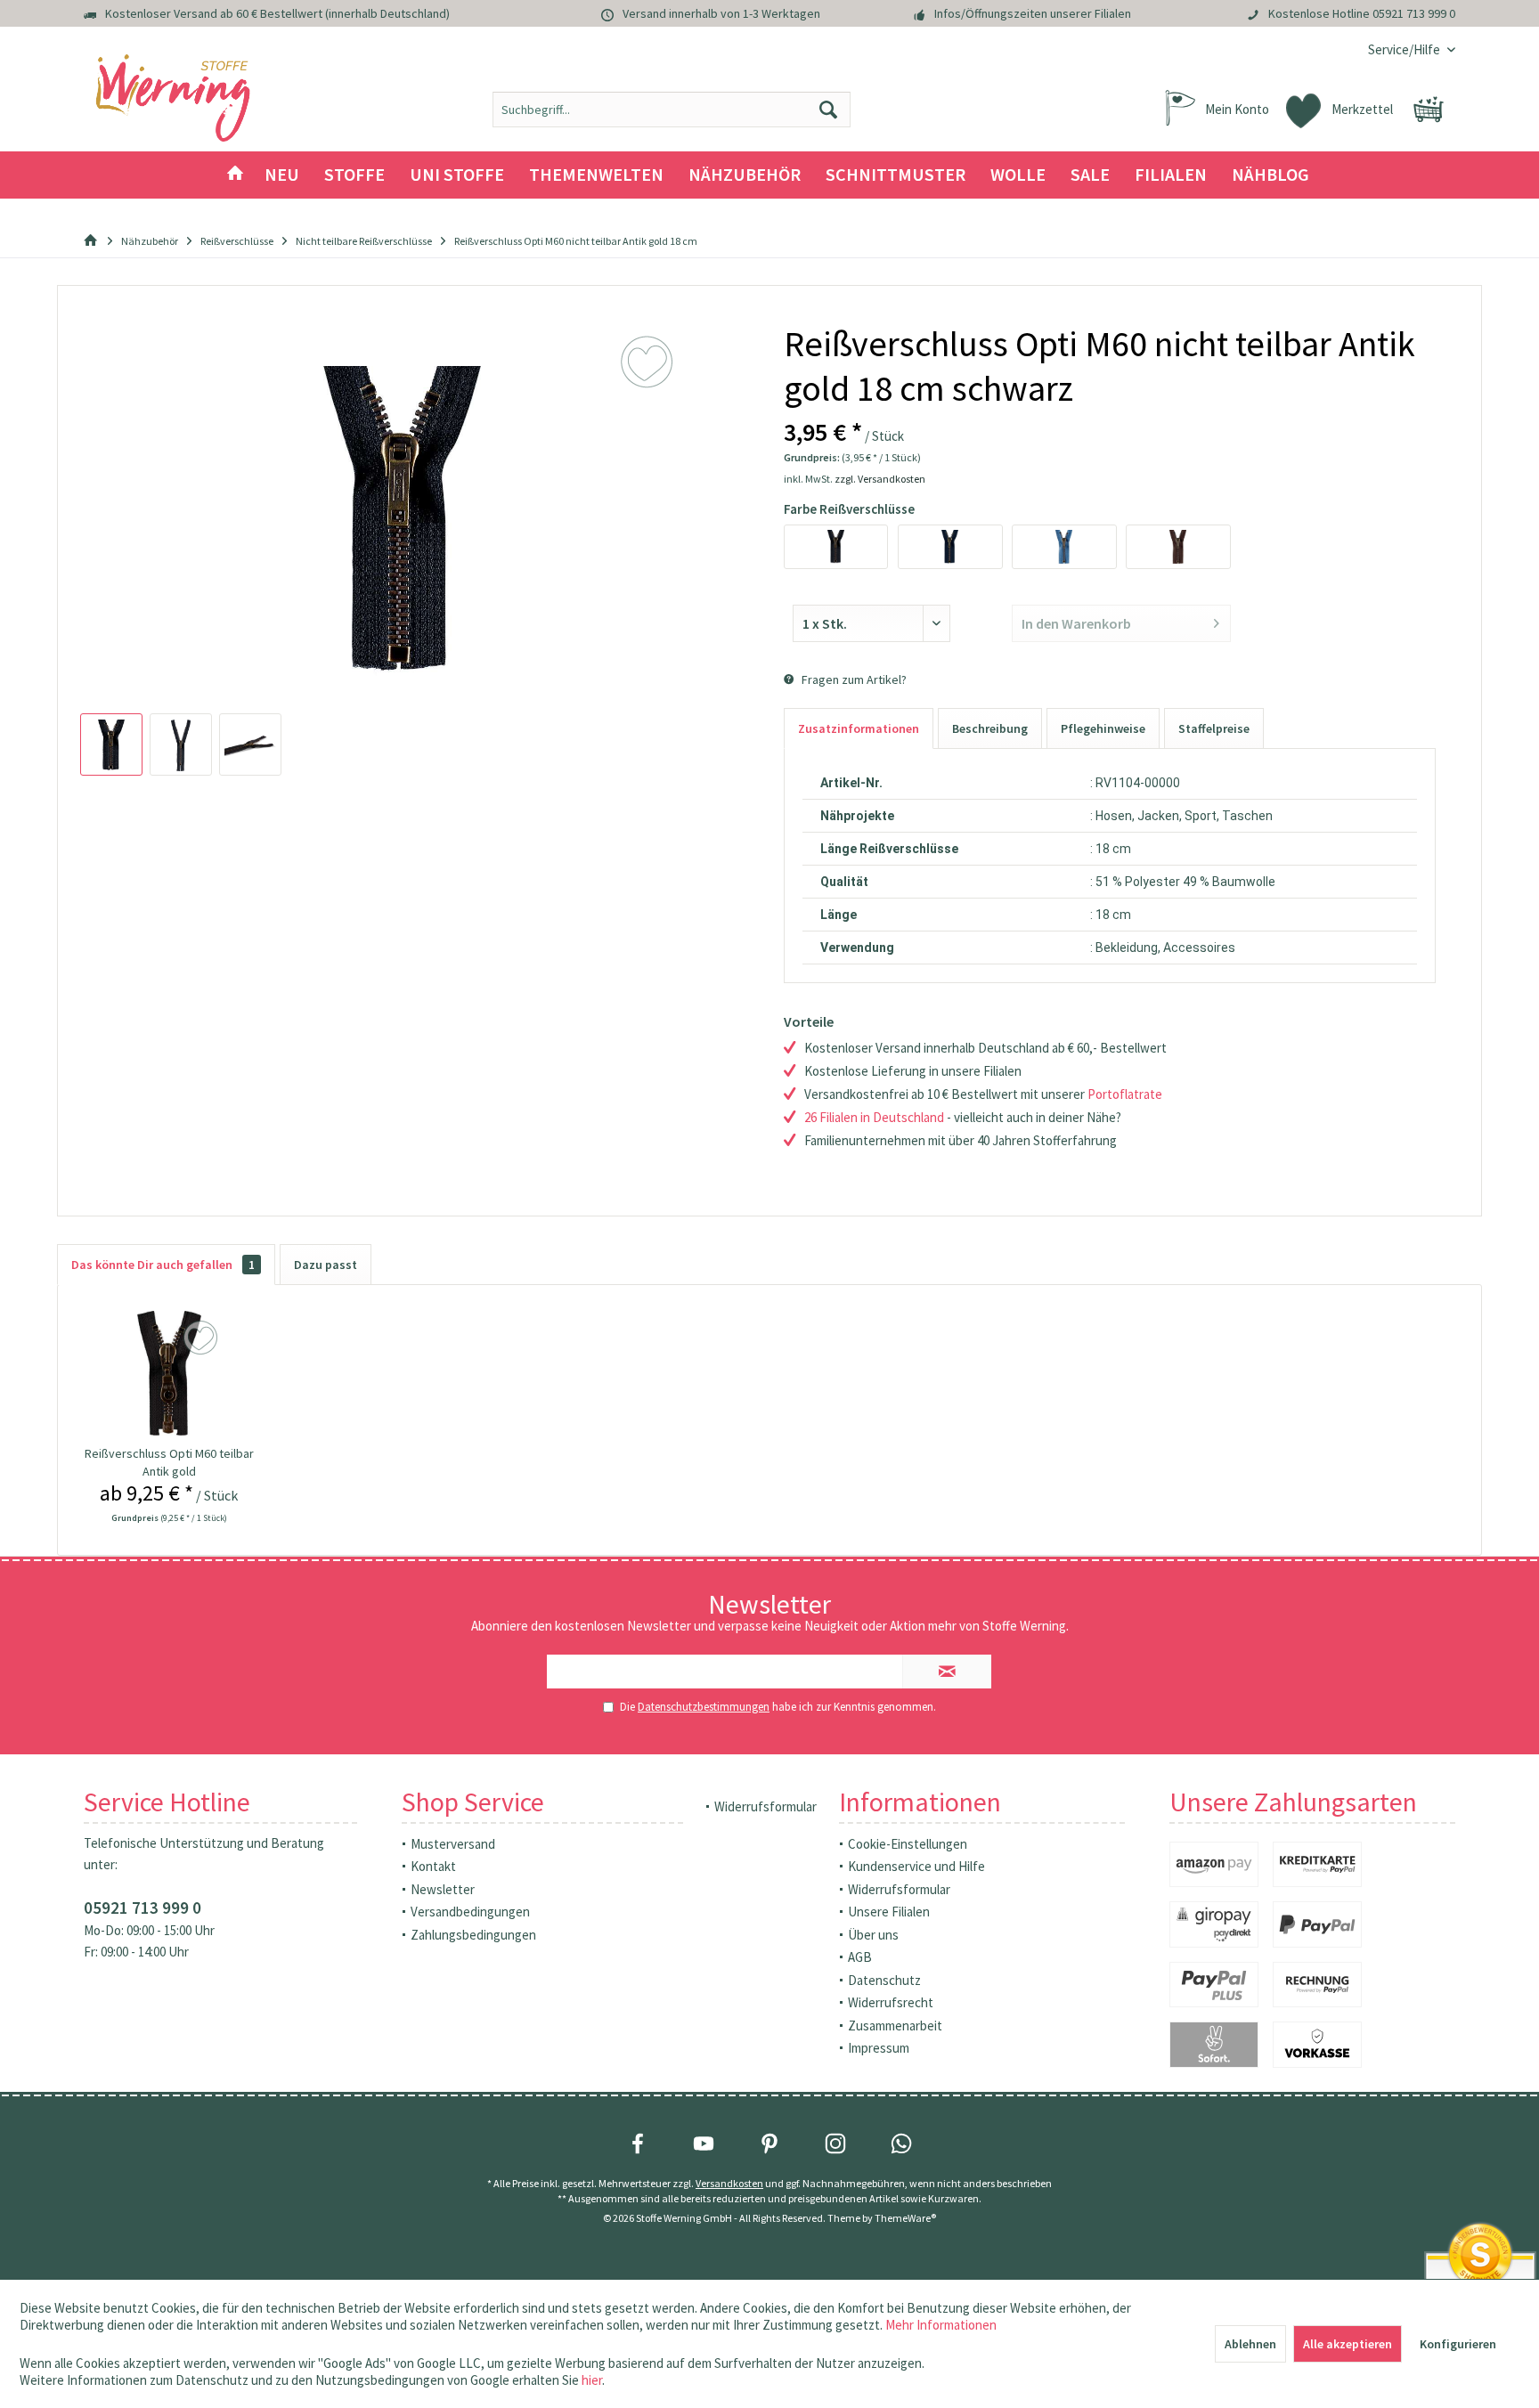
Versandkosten (729, 2183)
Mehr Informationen (941, 2325)
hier (592, 2380)
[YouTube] (704, 2144)
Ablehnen (1250, 2344)
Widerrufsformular (765, 1806)
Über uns (873, 1935)
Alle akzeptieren (1348, 2344)
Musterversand (453, 1844)
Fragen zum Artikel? (853, 679)
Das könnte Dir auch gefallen (163, 1265)
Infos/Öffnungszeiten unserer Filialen (1033, 13)
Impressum (879, 2048)
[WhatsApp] (901, 2144)
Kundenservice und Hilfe (916, 1866)
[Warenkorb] (1429, 110)
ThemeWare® (905, 2218)
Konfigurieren (1458, 2344)
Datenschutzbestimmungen (704, 1707)
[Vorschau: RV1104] (111, 744)
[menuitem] (1405, 49)
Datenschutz (884, 1980)
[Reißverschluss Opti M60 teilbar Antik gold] (169, 1373)
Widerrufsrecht (891, 2002)
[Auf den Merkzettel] (203, 1338)
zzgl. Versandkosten (880, 479)
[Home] (235, 175)
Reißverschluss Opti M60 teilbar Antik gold (169, 1462)
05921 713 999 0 (1414, 13)
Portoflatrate (1125, 1094)
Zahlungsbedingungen (473, 1935)
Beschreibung (990, 728)
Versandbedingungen (470, 1912)
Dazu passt (326, 1265)
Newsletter (443, 1889)
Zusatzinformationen (859, 728)
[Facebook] (638, 2144)
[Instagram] (835, 2144)
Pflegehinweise (1103, 728)
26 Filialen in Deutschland (874, 1117)
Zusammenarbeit (895, 2026)
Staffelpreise (1214, 728)
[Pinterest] (769, 2144)
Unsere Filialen (889, 1912)
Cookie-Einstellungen (908, 1844)
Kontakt (433, 1866)
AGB (860, 1957)
